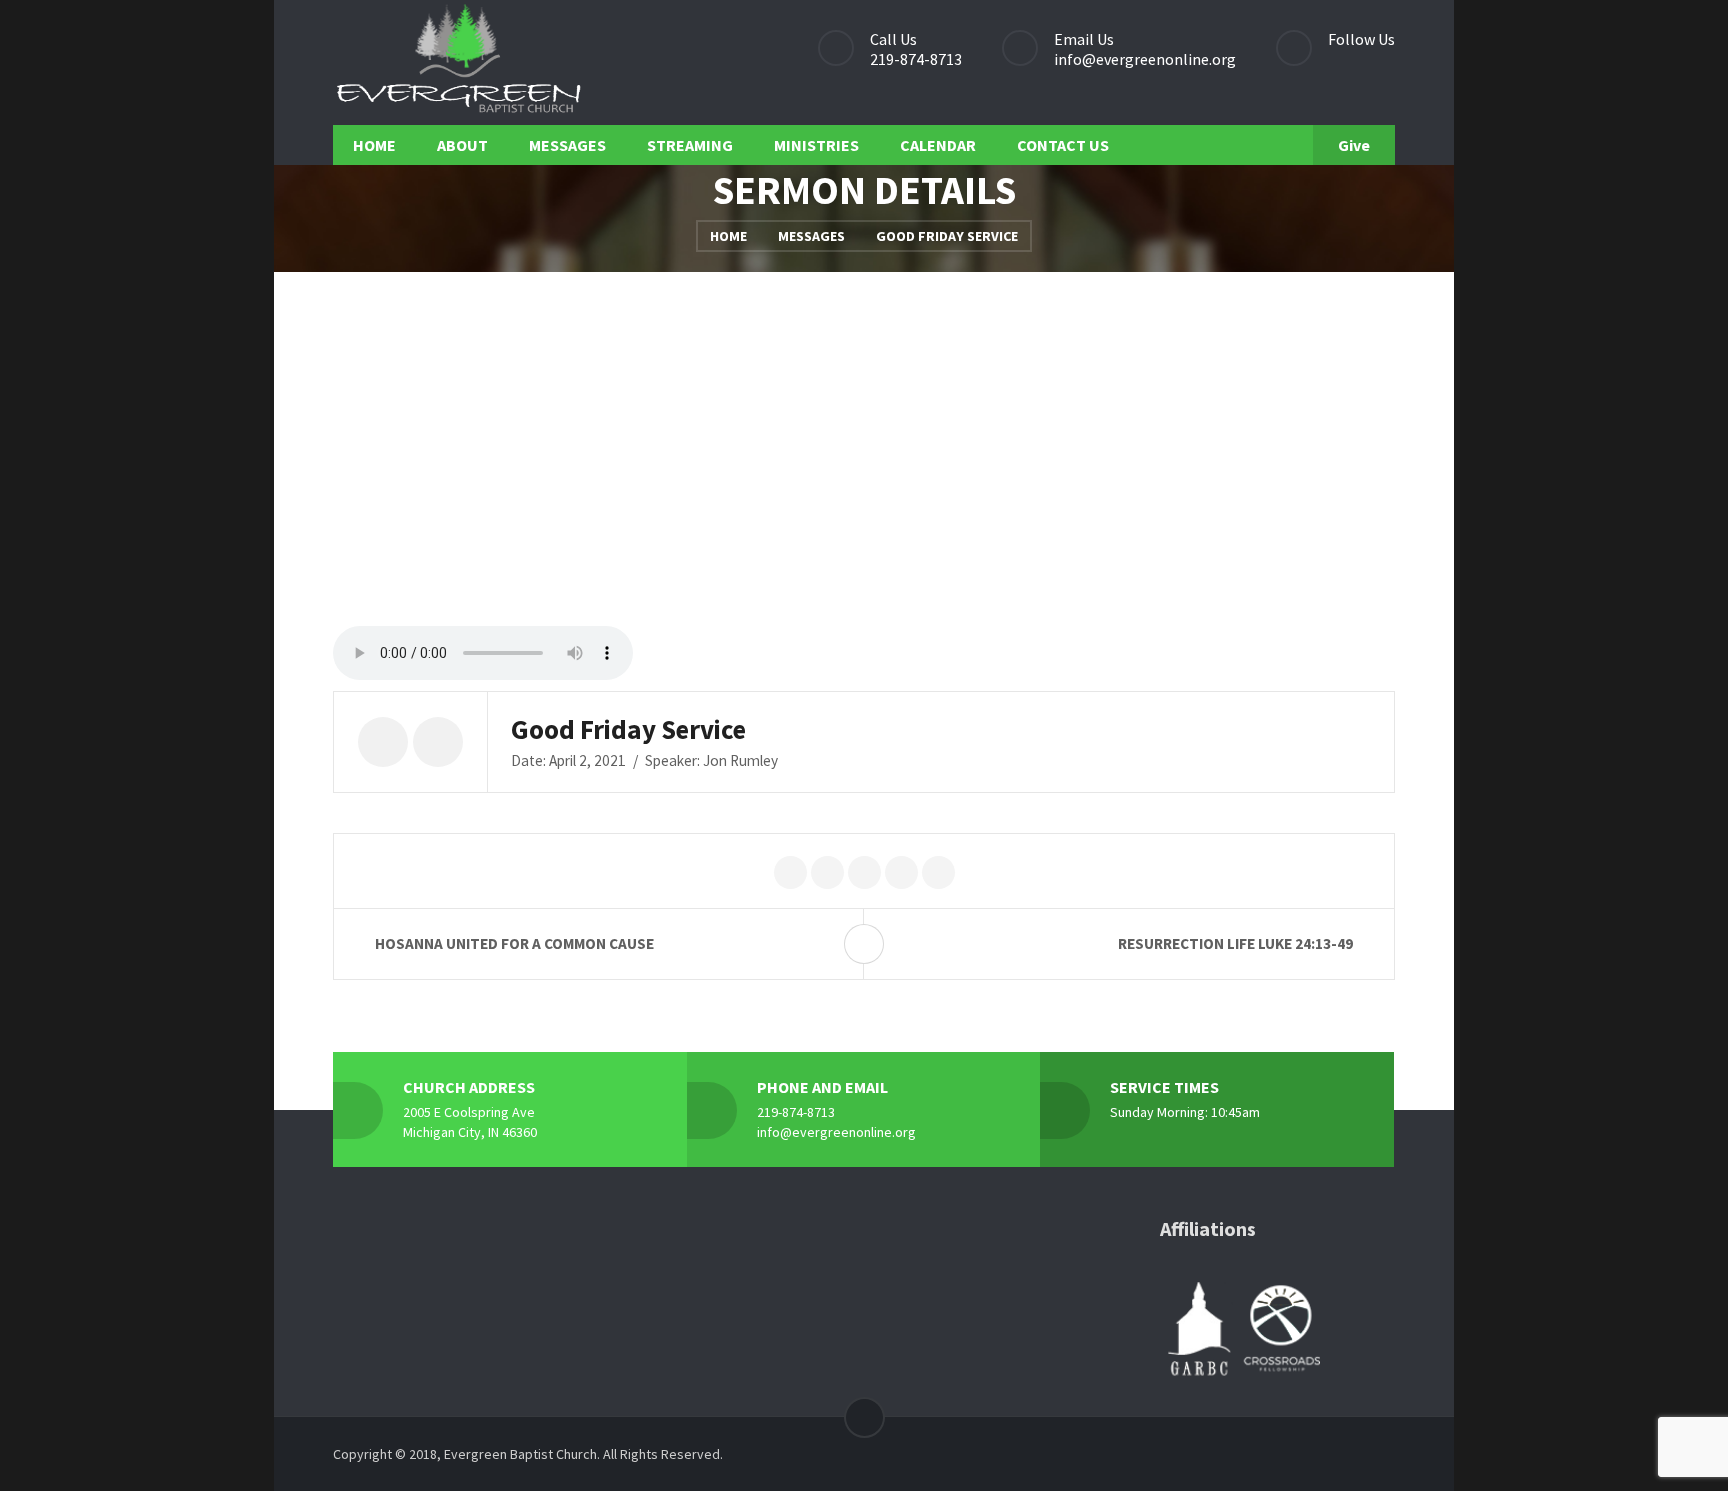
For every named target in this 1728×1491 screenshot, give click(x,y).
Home (728, 236)
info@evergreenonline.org (1145, 59)
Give (1354, 145)
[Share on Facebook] (827, 873)
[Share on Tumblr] (938, 873)
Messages (811, 236)
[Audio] (438, 742)
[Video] (383, 742)
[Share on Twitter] (790, 873)
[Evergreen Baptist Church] (458, 62)
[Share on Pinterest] (864, 873)
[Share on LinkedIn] (901, 873)
